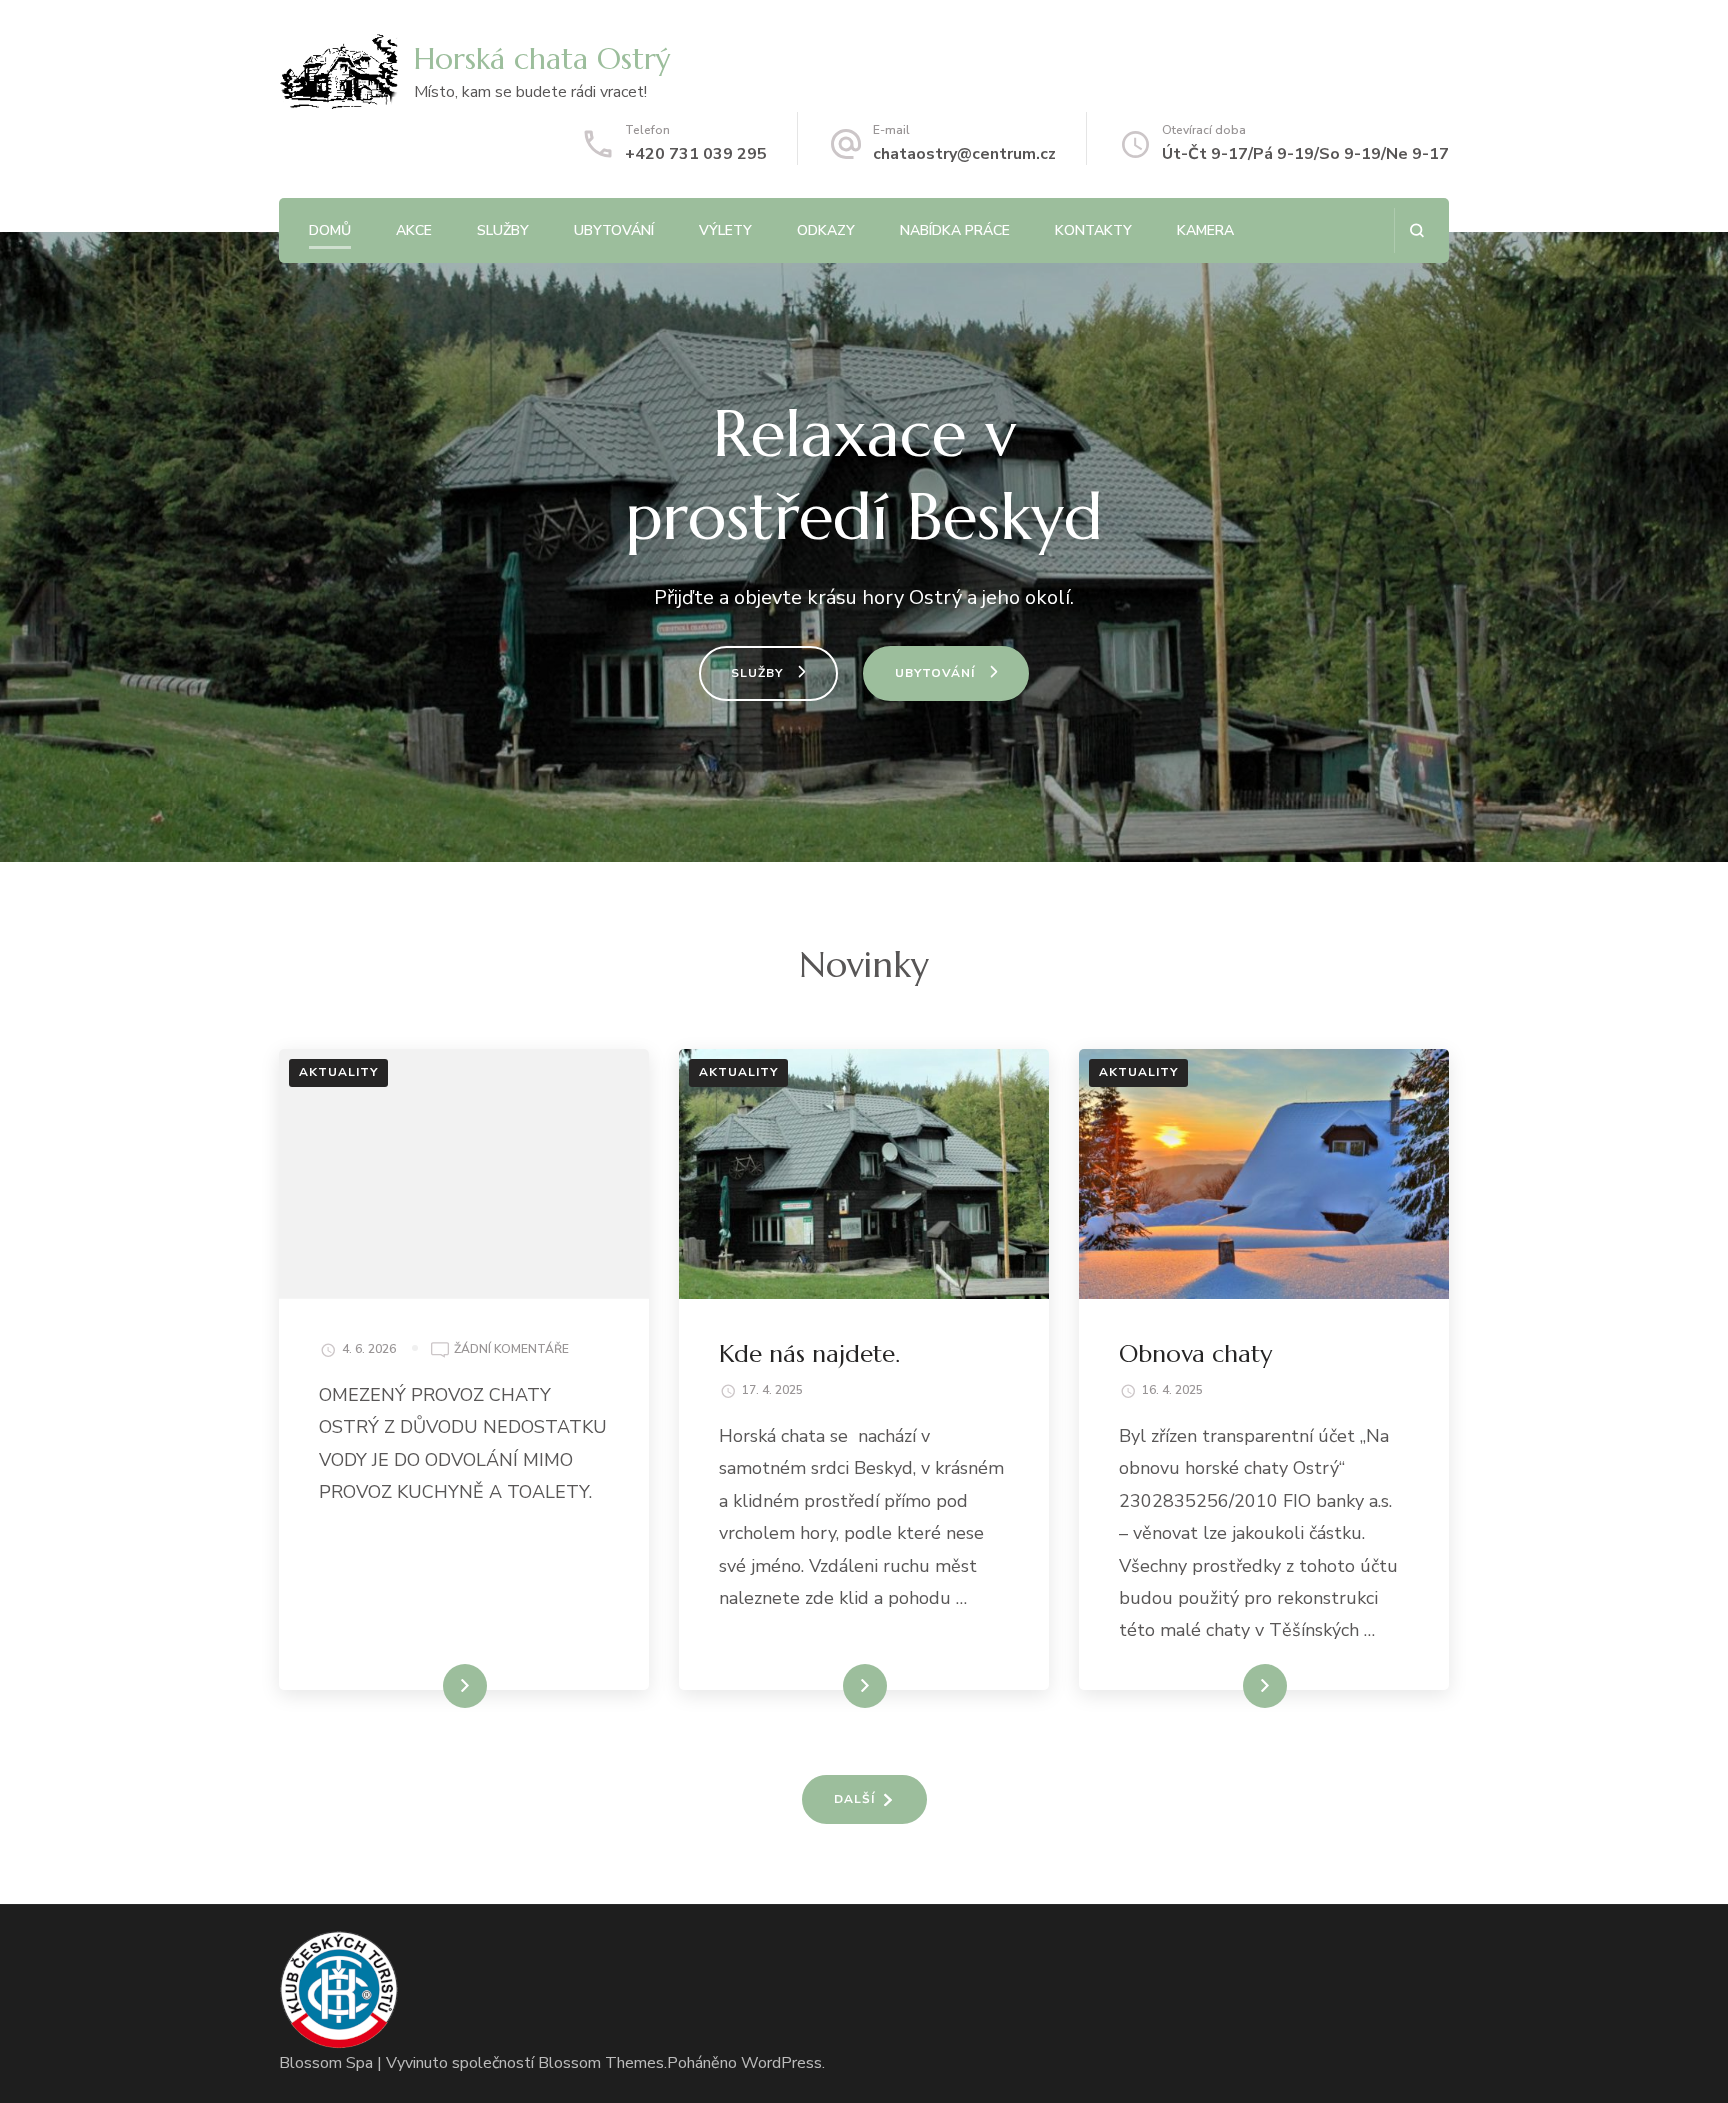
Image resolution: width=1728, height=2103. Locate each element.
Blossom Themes (601, 2063)
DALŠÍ (854, 1799)
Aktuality (338, 1072)
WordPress (781, 2063)
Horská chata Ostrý (542, 58)
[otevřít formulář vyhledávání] (1416, 230)
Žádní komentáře (511, 1348)
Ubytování (614, 230)
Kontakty (1093, 230)
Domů (330, 230)
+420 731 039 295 (696, 154)
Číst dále (435, 1686)
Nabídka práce (955, 230)
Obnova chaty (1195, 1354)
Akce (414, 230)
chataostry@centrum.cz (964, 154)
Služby (503, 230)
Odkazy (826, 230)
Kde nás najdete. (809, 1354)
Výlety (725, 230)
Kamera (1205, 230)
